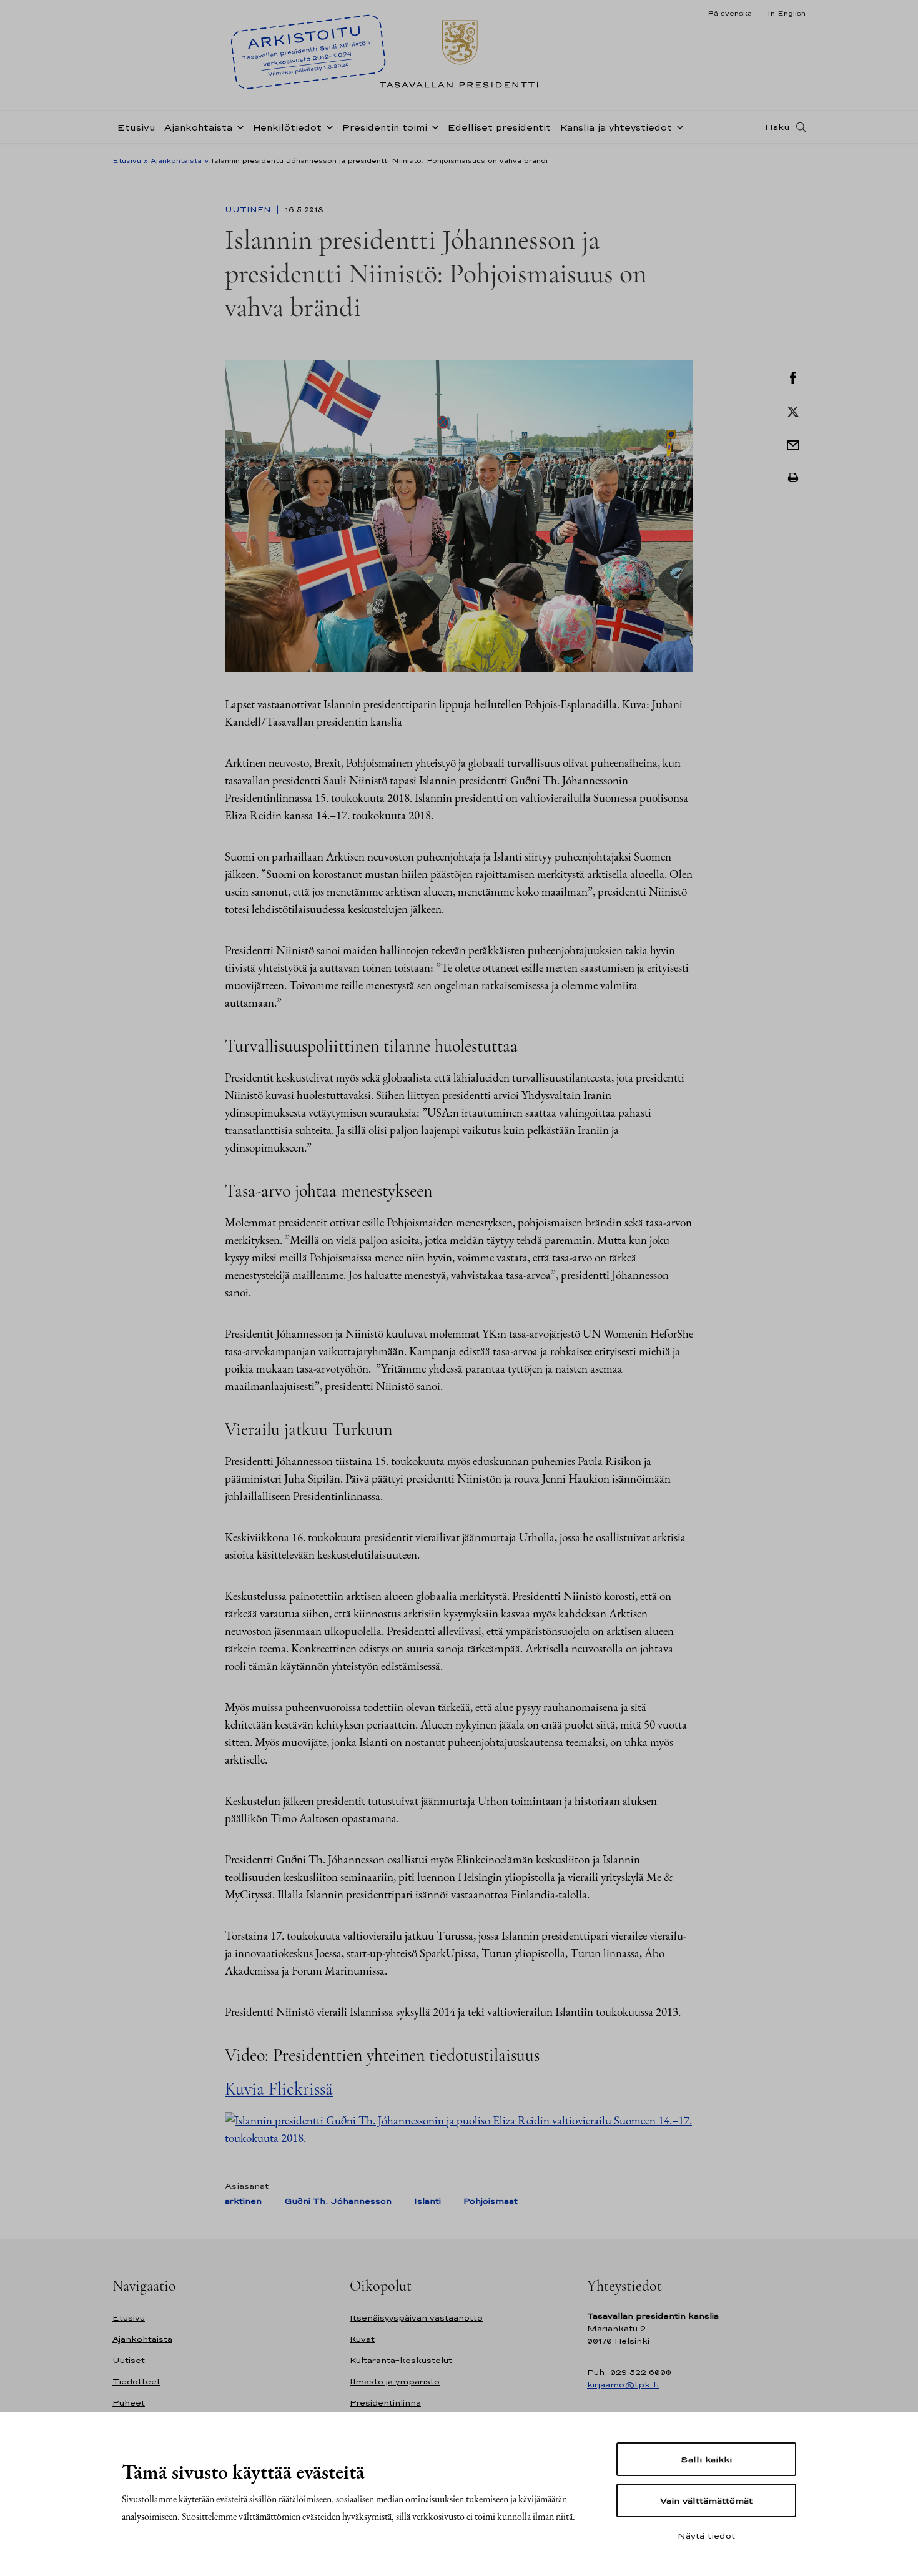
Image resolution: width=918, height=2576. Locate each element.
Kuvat (362, 2339)
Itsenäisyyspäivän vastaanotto (416, 2318)
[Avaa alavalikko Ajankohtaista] (238, 126)
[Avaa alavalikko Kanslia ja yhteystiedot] (678, 126)
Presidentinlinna (385, 2403)
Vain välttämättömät (706, 2500)
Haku (777, 127)
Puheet (129, 2403)
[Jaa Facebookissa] (793, 377)
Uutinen (249, 210)
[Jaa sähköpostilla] (793, 444)
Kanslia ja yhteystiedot (616, 127)
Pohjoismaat (491, 2201)
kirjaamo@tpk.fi (623, 2385)
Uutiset (129, 2360)
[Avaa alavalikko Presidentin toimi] (433, 126)
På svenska (730, 13)
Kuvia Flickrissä (279, 2089)
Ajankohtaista (198, 127)
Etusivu (136, 127)
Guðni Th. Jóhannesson (338, 2201)
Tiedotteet (136, 2381)
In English (787, 13)
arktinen (243, 2201)
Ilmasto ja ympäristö (395, 2381)
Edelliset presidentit (499, 127)
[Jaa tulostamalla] (793, 478)
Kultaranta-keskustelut (401, 2360)
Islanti (427, 2201)
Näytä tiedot (706, 2535)
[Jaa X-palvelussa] (793, 410)
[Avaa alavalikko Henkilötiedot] (327, 126)
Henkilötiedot (287, 127)
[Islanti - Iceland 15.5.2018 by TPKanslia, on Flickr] (459, 2128)
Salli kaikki (706, 2459)
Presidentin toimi (384, 127)
